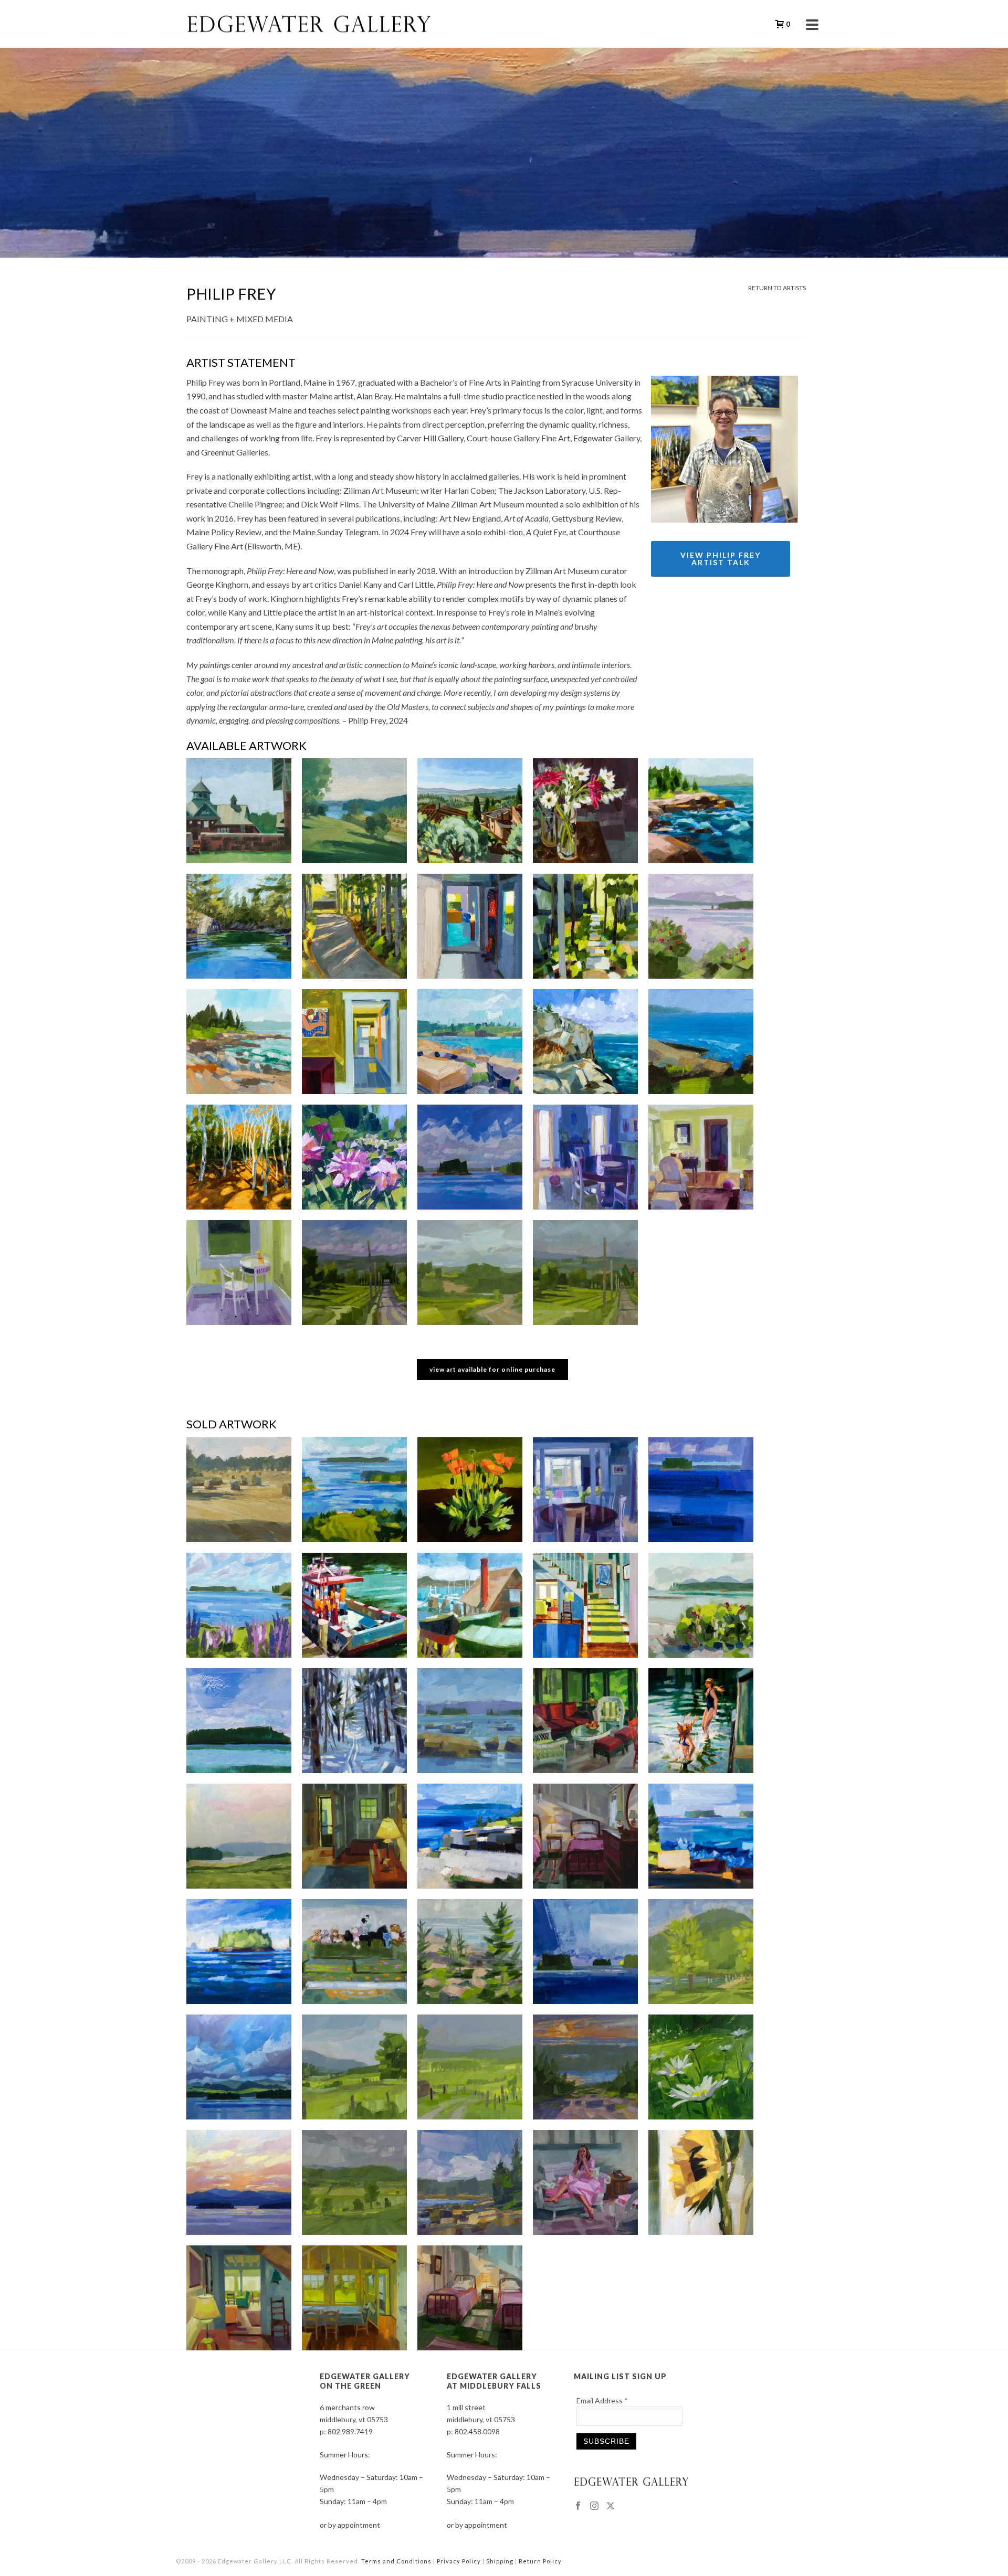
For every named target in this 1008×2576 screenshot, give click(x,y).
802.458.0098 (477, 2431)
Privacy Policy (459, 2561)
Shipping (500, 2561)
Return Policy (540, 2561)
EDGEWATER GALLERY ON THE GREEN (365, 2381)
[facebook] (578, 2506)
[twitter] (611, 2506)
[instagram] (594, 2506)
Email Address (602, 2400)
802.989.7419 (350, 2431)
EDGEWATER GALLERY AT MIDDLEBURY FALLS (494, 2381)
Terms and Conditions (396, 2561)
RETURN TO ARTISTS (777, 288)
